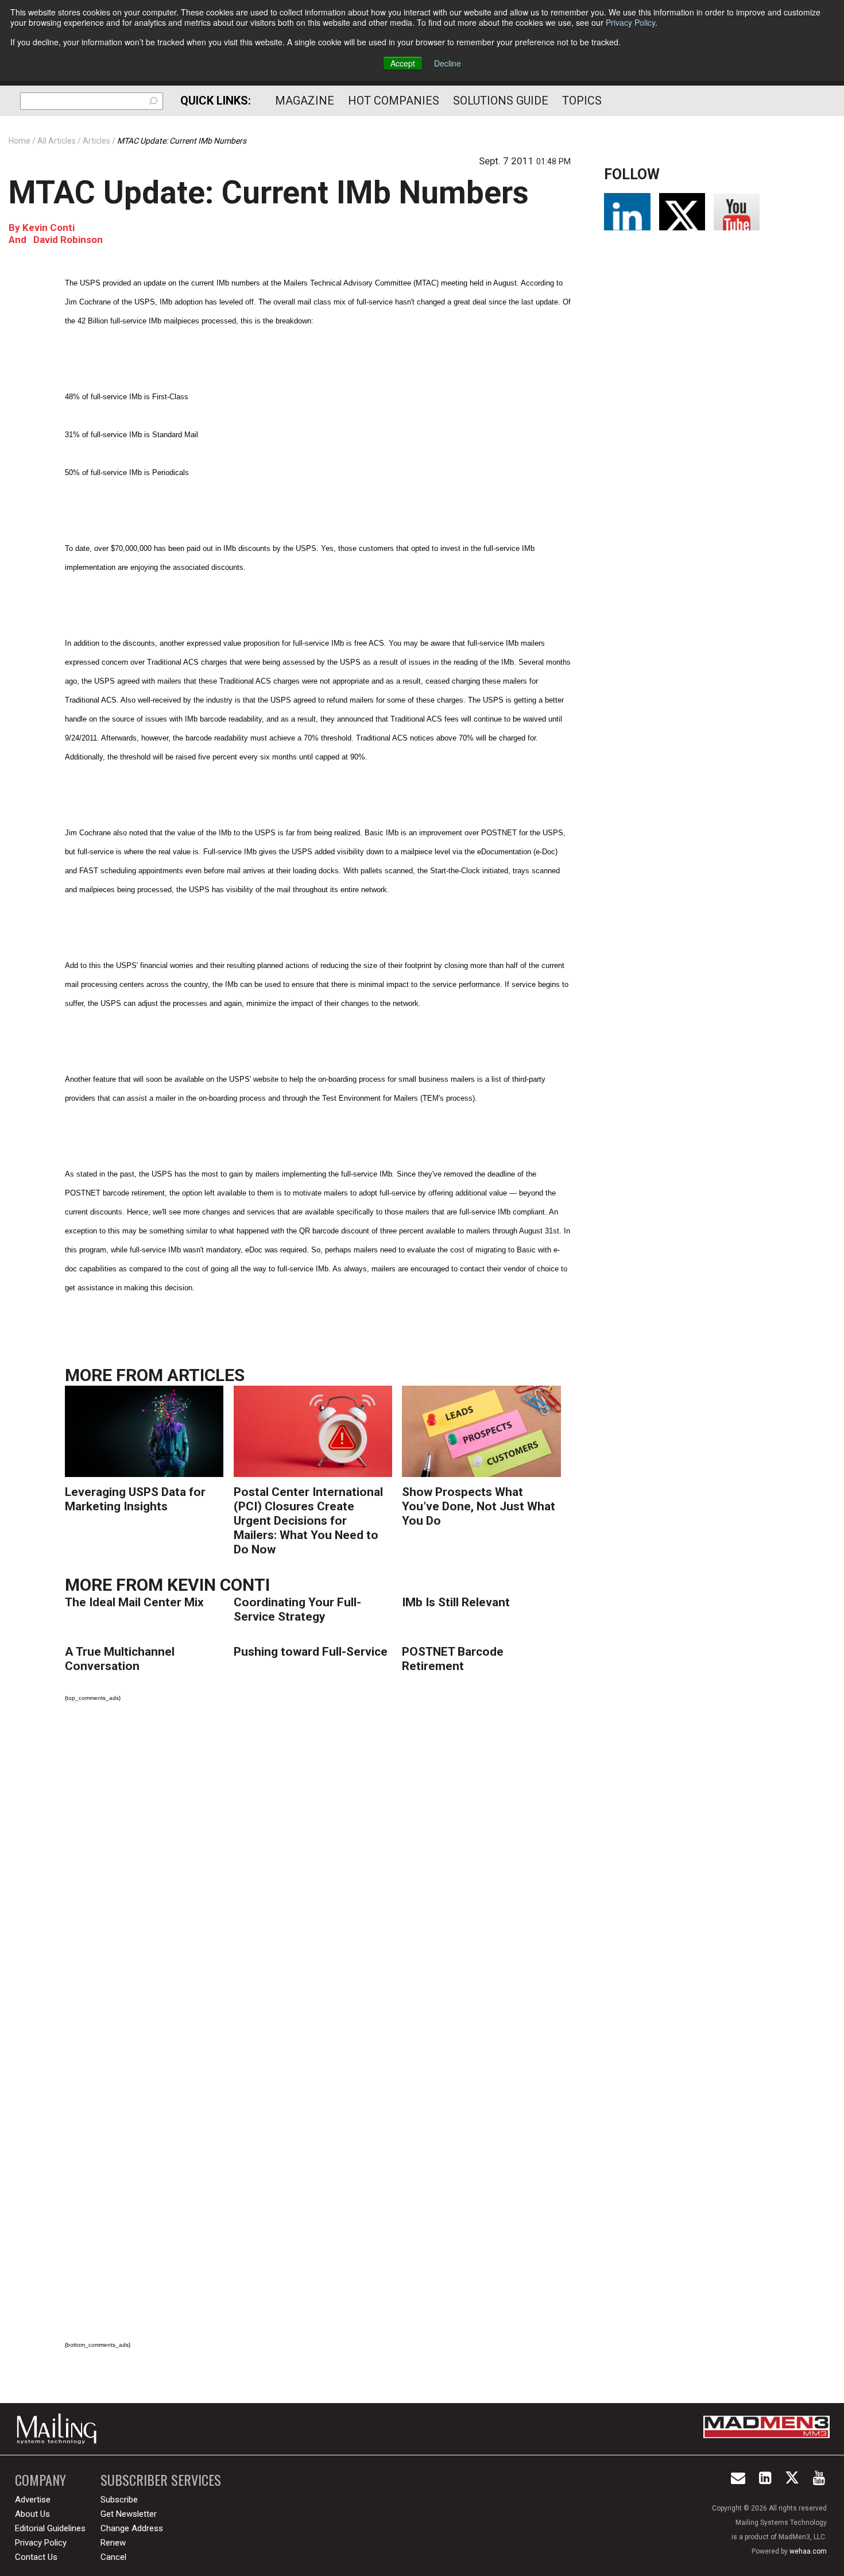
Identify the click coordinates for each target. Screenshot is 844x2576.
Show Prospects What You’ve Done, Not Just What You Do (479, 1506)
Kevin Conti (49, 227)
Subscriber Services (161, 2480)
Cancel (113, 2557)
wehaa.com (808, 2551)
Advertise (33, 2500)
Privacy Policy (630, 22)
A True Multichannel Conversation (120, 1659)
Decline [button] (448, 63)
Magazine (305, 101)
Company (40, 2480)
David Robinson (68, 240)
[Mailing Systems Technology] (60, 2429)
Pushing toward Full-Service (311, 1652)
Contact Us (36, 2557)
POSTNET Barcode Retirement (453, 1659)
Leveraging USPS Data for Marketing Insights (135, 1499)
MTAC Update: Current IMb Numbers (269, 192)
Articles (206, 1375)
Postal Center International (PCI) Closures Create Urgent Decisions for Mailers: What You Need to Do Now (308, 1521)
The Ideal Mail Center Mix (134, 1602)
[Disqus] (318, 1872)
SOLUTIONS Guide (501, 101)
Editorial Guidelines (50, 2528)
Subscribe (119, 2500)
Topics (582, 101)
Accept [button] (403, 63)
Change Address (132, 2528)
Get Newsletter (129, 2514)
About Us (32, 2514)
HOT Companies (394, 101)
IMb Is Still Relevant (456, 1602)
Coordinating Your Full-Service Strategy (297, 1609)
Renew (113, 2543)
